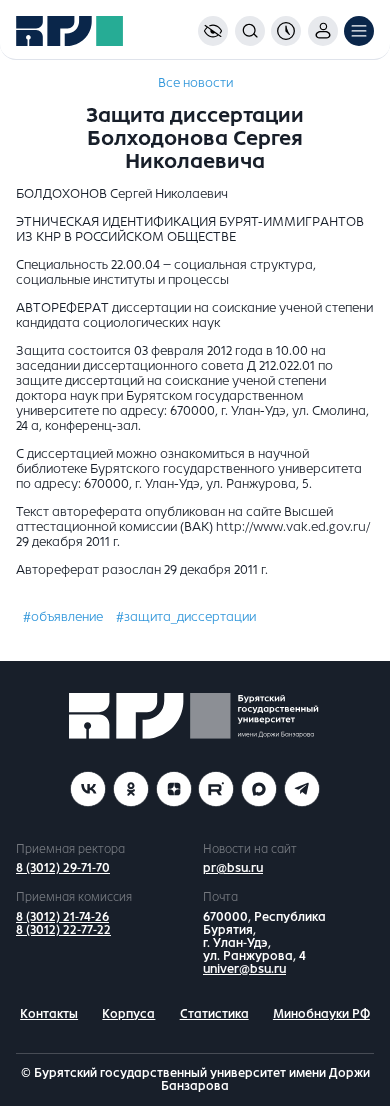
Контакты (49, 1014)
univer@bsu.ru (244, 969)
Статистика (214, 1014)
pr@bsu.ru (233, 868)
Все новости (195, 83)
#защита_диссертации (186, 617)
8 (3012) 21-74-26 (62, 917)
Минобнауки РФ (321, 1014)
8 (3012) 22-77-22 (63, 930)
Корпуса (128, 1014)
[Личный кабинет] (323, 31)
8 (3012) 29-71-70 (63, 868)
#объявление (63, 617)
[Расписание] (286, 31)
